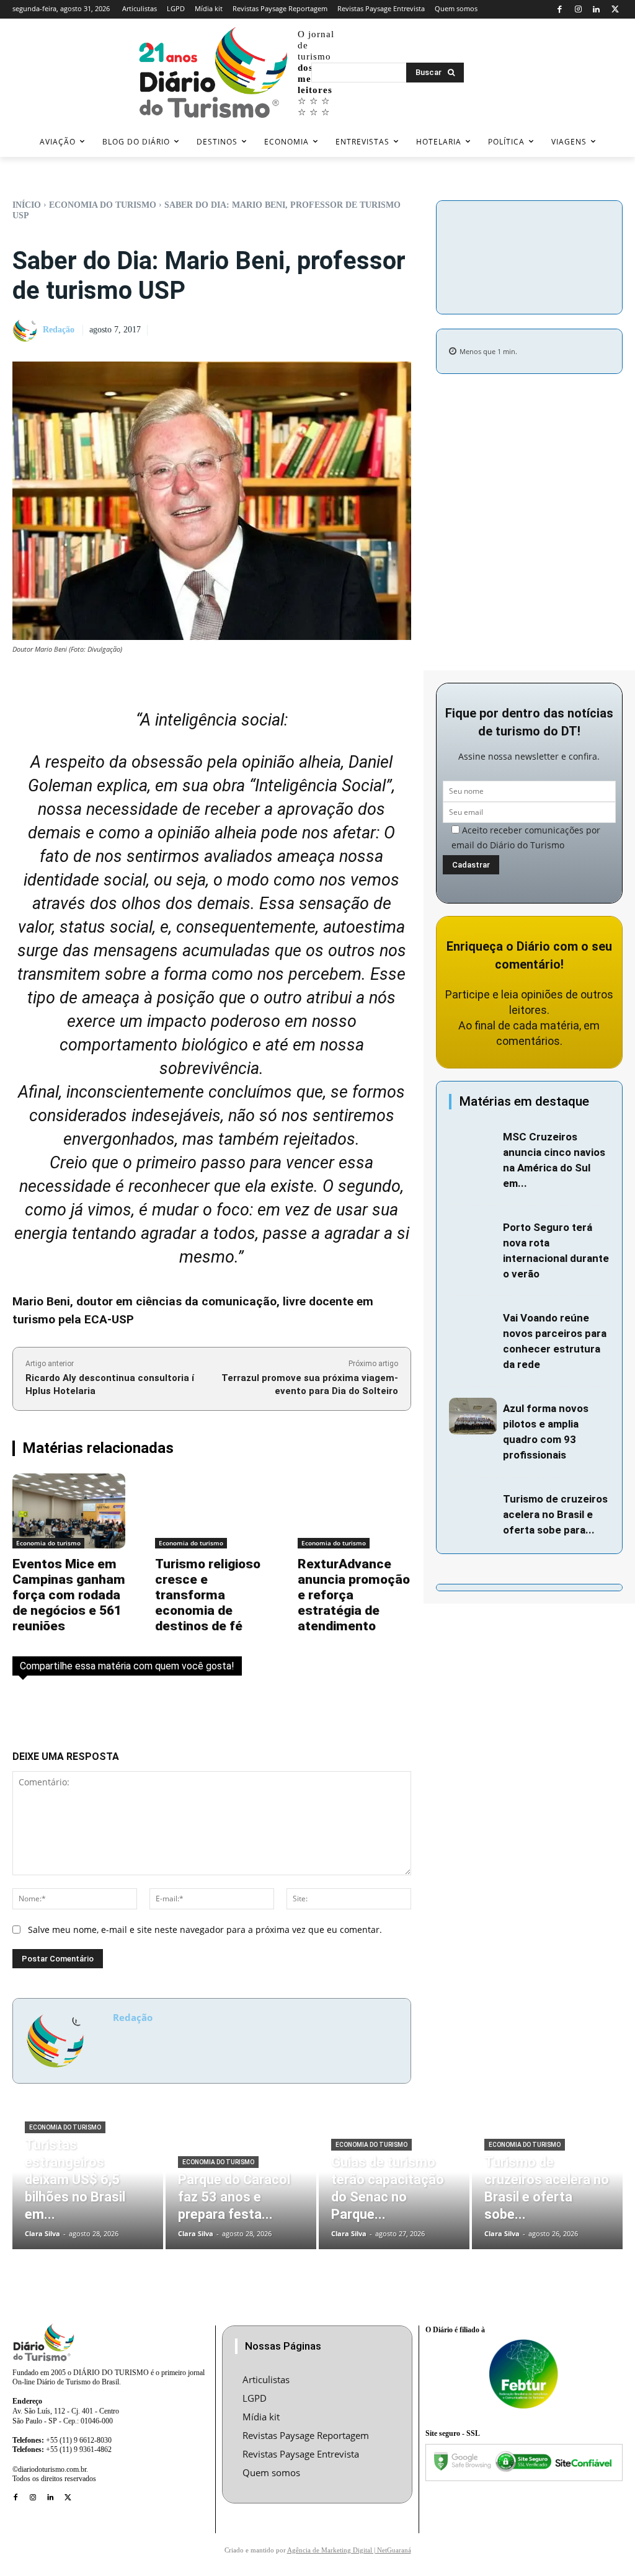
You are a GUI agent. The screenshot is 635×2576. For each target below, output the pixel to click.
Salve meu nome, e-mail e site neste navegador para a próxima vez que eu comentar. (205, 1930)
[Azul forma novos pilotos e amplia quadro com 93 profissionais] (473, 1416)
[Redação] (27, 331)
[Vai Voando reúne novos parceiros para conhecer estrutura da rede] (473, 1325)
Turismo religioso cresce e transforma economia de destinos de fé (208, 1595)
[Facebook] (560, 10)
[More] (529, 285)
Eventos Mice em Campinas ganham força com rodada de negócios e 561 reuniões (69, 1595)
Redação (59, 330)
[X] (615, 10)
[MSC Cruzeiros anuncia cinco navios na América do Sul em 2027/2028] (473, 1144)
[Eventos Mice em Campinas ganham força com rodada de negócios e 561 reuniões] (69, 1511)
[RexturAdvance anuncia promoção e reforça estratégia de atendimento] (354, 1511)
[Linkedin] (597, 10)
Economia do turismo (103, 205)
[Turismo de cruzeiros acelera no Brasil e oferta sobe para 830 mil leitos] (473, 1506)
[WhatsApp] (529, 255)
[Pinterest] (606, 226)
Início (27, 205)
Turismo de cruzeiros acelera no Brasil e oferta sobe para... (555, 1514)
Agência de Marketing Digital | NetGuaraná (349, 2550)
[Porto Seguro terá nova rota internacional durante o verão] (473, 1235)
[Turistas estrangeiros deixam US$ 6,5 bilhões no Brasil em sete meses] (88, 2185)
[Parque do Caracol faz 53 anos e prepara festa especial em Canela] (241, 2185)
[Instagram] (578, 10)
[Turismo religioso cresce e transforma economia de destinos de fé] (211, 1511)
